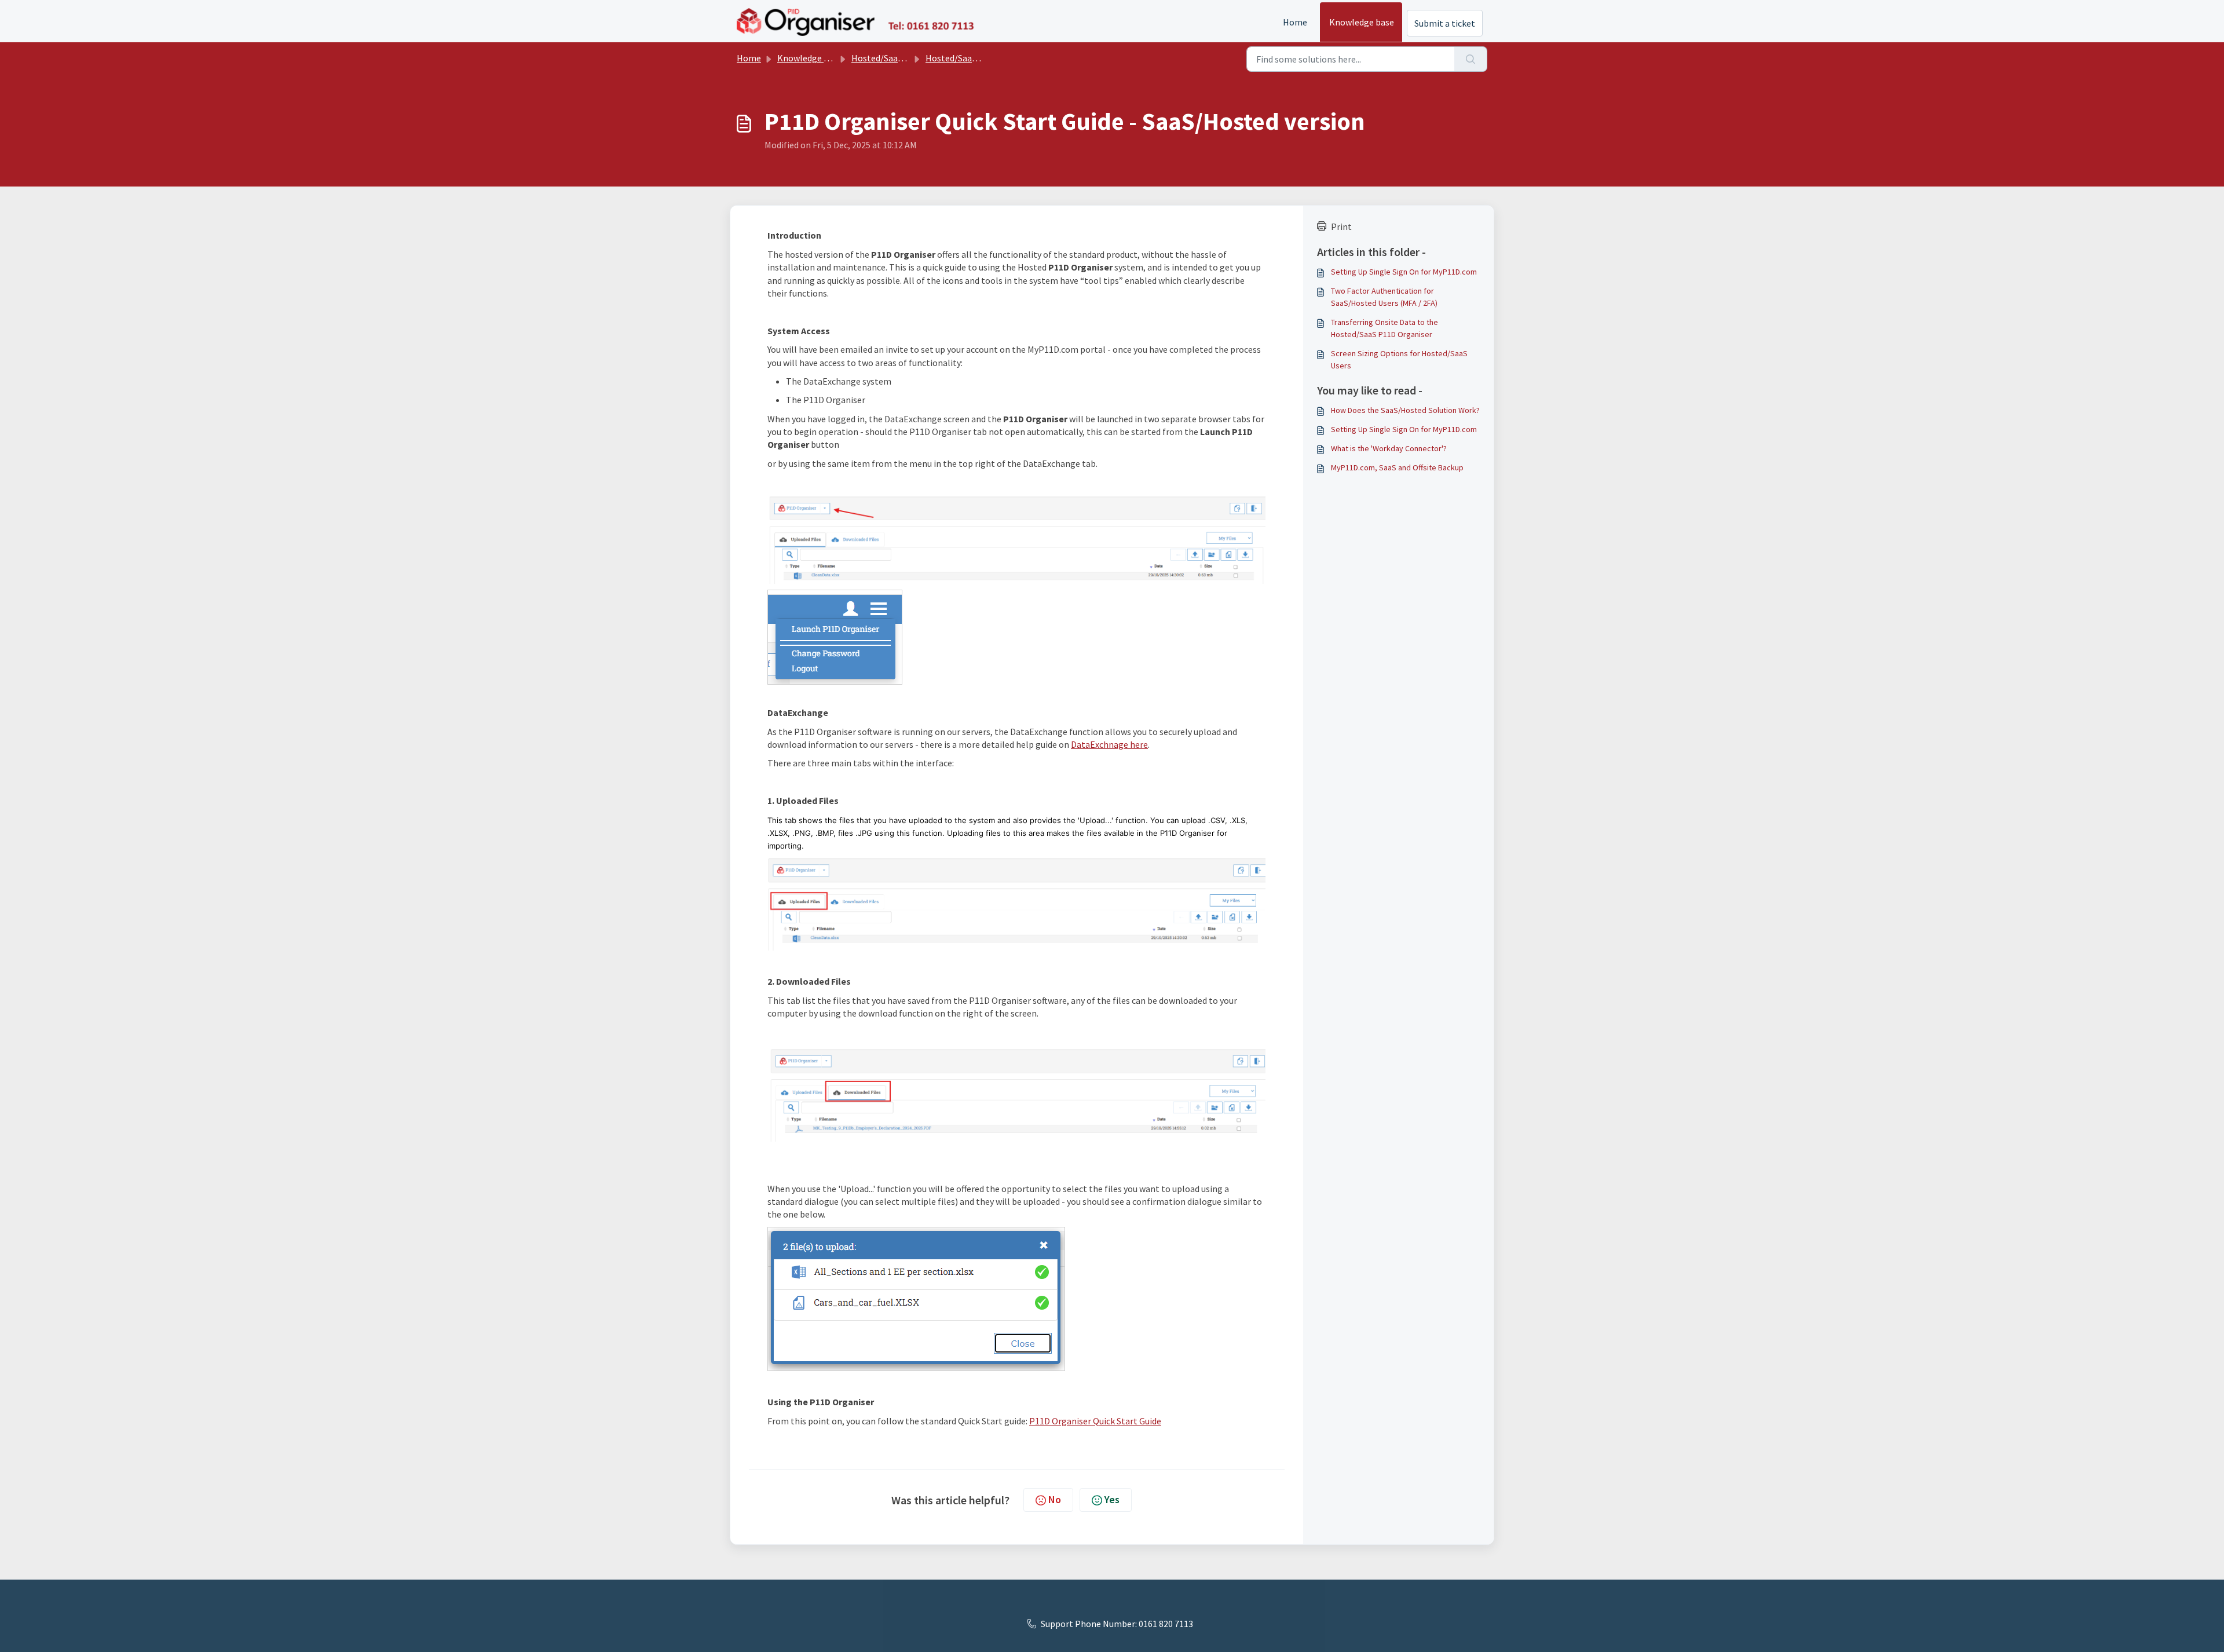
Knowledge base (1362, 22)
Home (1295, 22)
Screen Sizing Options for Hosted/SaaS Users (1399, 359)
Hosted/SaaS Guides (965, 58)
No (1055, 1499)
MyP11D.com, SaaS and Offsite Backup (1397, 467)
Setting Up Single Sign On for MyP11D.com (1404, 272)
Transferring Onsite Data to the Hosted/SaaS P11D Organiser (1384, 328)
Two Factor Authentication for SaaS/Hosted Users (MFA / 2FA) (1384, 297)
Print (1341, 226)
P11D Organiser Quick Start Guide (1095, 1421)
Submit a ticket (1445, 23)
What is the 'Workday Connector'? (1389, 448)
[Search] (1471, 59)
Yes (1112, 1499)
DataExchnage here (1109, 744)
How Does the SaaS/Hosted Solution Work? (1405, 410)
